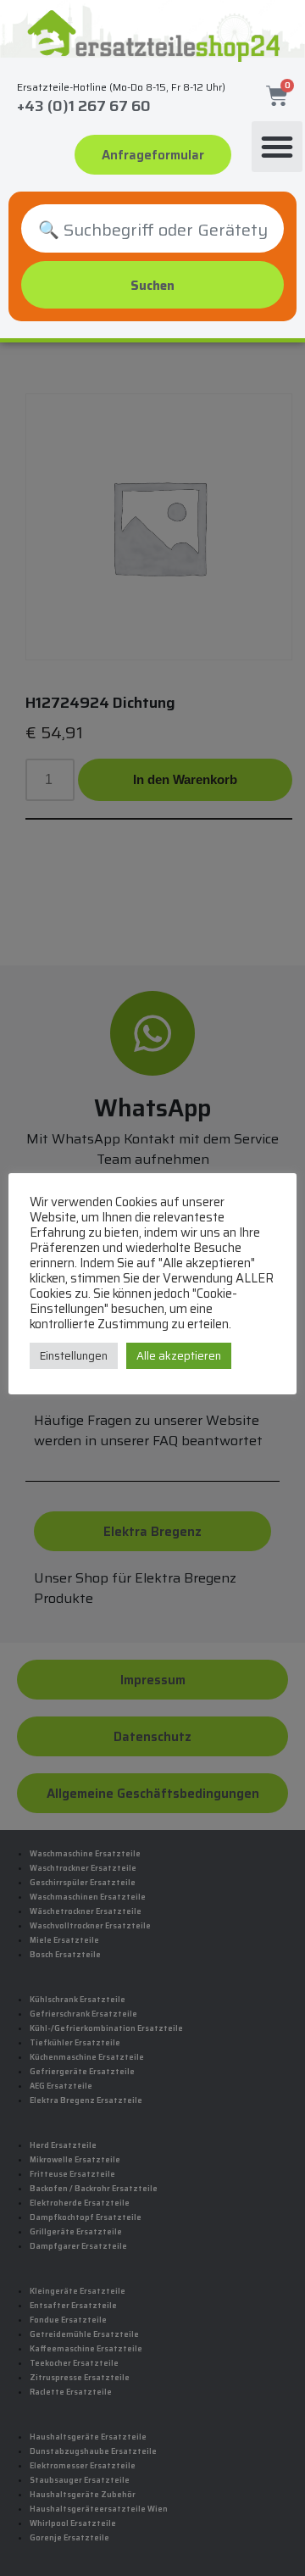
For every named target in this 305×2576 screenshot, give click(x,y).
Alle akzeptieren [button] (179, 1356)
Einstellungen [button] (74, 1356)
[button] (277, 147)
